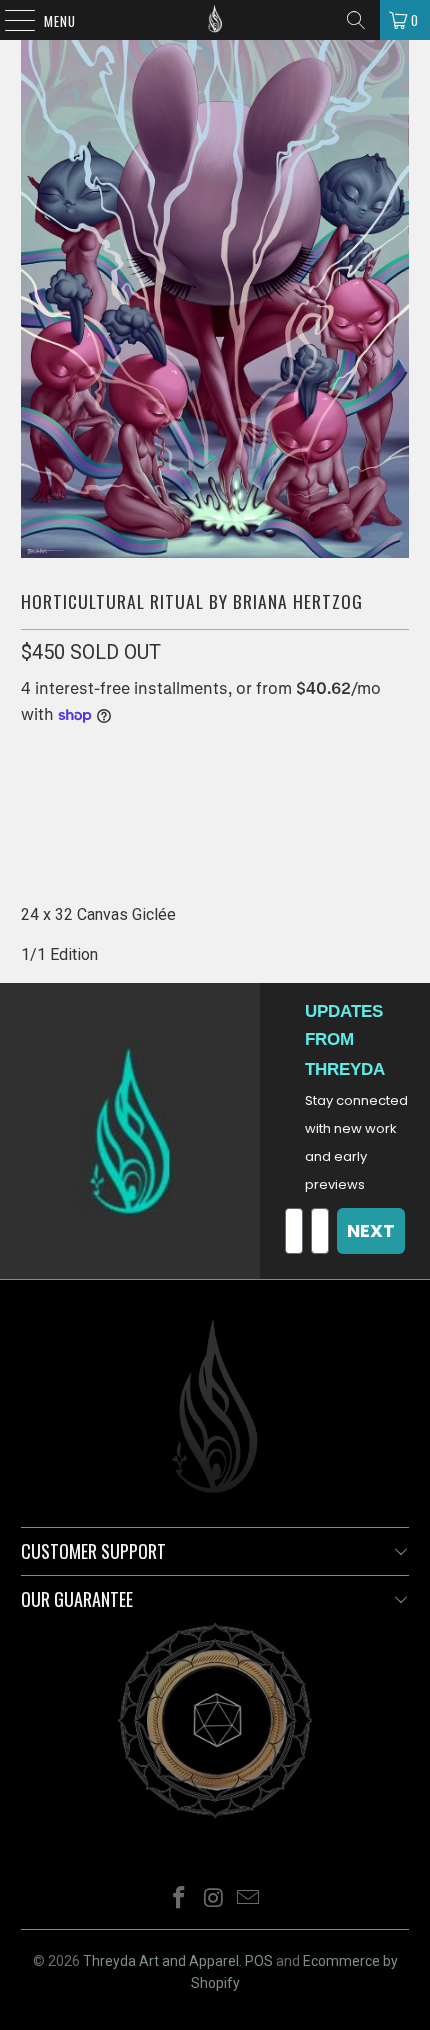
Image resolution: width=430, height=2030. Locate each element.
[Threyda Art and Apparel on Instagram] (214, 1899)
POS (259, 1961)
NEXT (371, 1230)
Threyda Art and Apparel (161, 1961)
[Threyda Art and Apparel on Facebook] (179, 1899)
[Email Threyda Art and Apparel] (249, 1899)
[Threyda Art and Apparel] (215, 20)
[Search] (356, 20)
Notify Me (215, 817)
